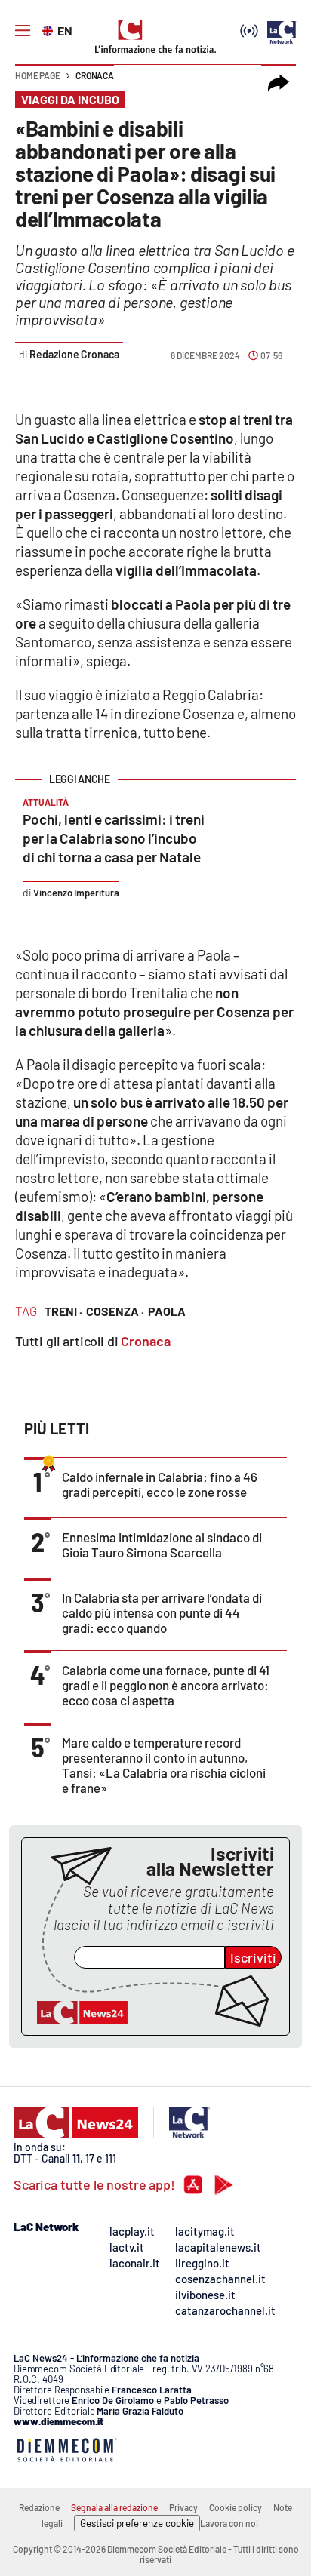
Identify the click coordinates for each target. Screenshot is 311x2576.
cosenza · (115, 1311)
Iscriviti (253, 1957)
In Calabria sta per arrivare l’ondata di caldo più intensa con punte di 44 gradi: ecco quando (162, 1612)
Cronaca (95, 75)
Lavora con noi (229, 2523)
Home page (38, 75)
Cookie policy (236, 2507)
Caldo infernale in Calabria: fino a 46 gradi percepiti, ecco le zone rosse (160, 1484)
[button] (279, 83)
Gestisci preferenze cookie (137, 2523)
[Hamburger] (23, 31)
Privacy (183, 2507)
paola (167, 1311)
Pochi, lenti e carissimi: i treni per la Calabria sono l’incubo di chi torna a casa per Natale (114, 838)
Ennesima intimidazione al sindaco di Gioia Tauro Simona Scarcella (162, 1545)
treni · (63, 1311)
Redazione (39, 2507)
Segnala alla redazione (114, 2507)
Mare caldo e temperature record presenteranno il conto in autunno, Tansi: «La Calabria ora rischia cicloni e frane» (164, 1765)
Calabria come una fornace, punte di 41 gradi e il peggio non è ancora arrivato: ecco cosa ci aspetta (166, 1685)
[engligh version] (49, 29)
